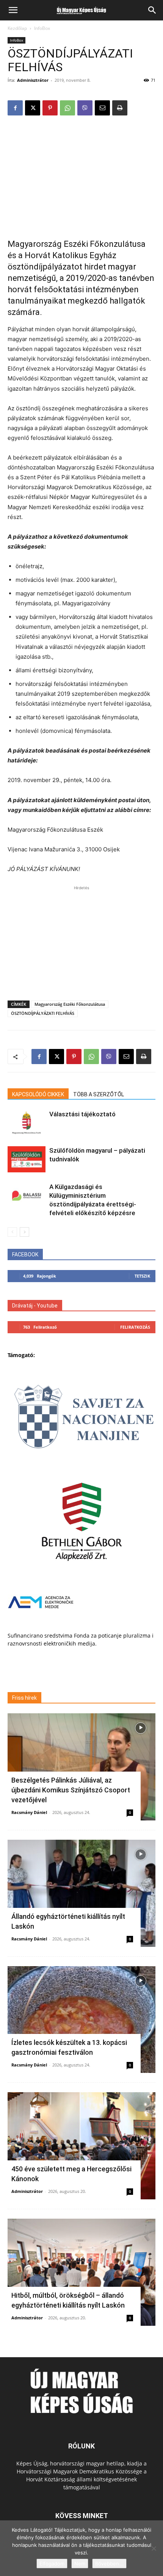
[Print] (120, 108)
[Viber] (85, 108)
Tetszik (142, 1276)
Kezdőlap (17, 28)
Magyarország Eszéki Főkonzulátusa (70, 1004)
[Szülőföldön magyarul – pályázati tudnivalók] (27, 1159)
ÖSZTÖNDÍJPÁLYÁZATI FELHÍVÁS (43, 1013)
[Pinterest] (50, 108)
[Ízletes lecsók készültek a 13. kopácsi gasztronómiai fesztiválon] (81, 2020)
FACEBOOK (25, 1254)
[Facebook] (15, 108)
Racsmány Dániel (29, 1812)
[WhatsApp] (67, 108)
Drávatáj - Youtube (35, 1306)
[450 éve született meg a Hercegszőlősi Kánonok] (81, 2146)
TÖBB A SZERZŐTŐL (99, 1094)
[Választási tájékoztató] (27, 1123)
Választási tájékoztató (82, 1114)
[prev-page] (12, 1232)
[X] (33, 108)
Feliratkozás (135, 1327)
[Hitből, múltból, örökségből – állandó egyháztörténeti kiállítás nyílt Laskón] (81, 2272)
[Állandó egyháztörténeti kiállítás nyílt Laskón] (81, 1893)
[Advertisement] (81, 173)
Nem (80, 2564)
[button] (13, 10)
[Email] (102, 108)
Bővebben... (109, 2564)
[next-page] (24, 1232)
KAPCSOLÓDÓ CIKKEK (38, 1094)
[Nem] (154, 2548)
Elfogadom (52, 2564)
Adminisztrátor (33, 80)
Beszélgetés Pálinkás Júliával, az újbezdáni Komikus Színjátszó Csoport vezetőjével (71, 1790)
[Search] (152, 10)
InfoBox (42, 28)
